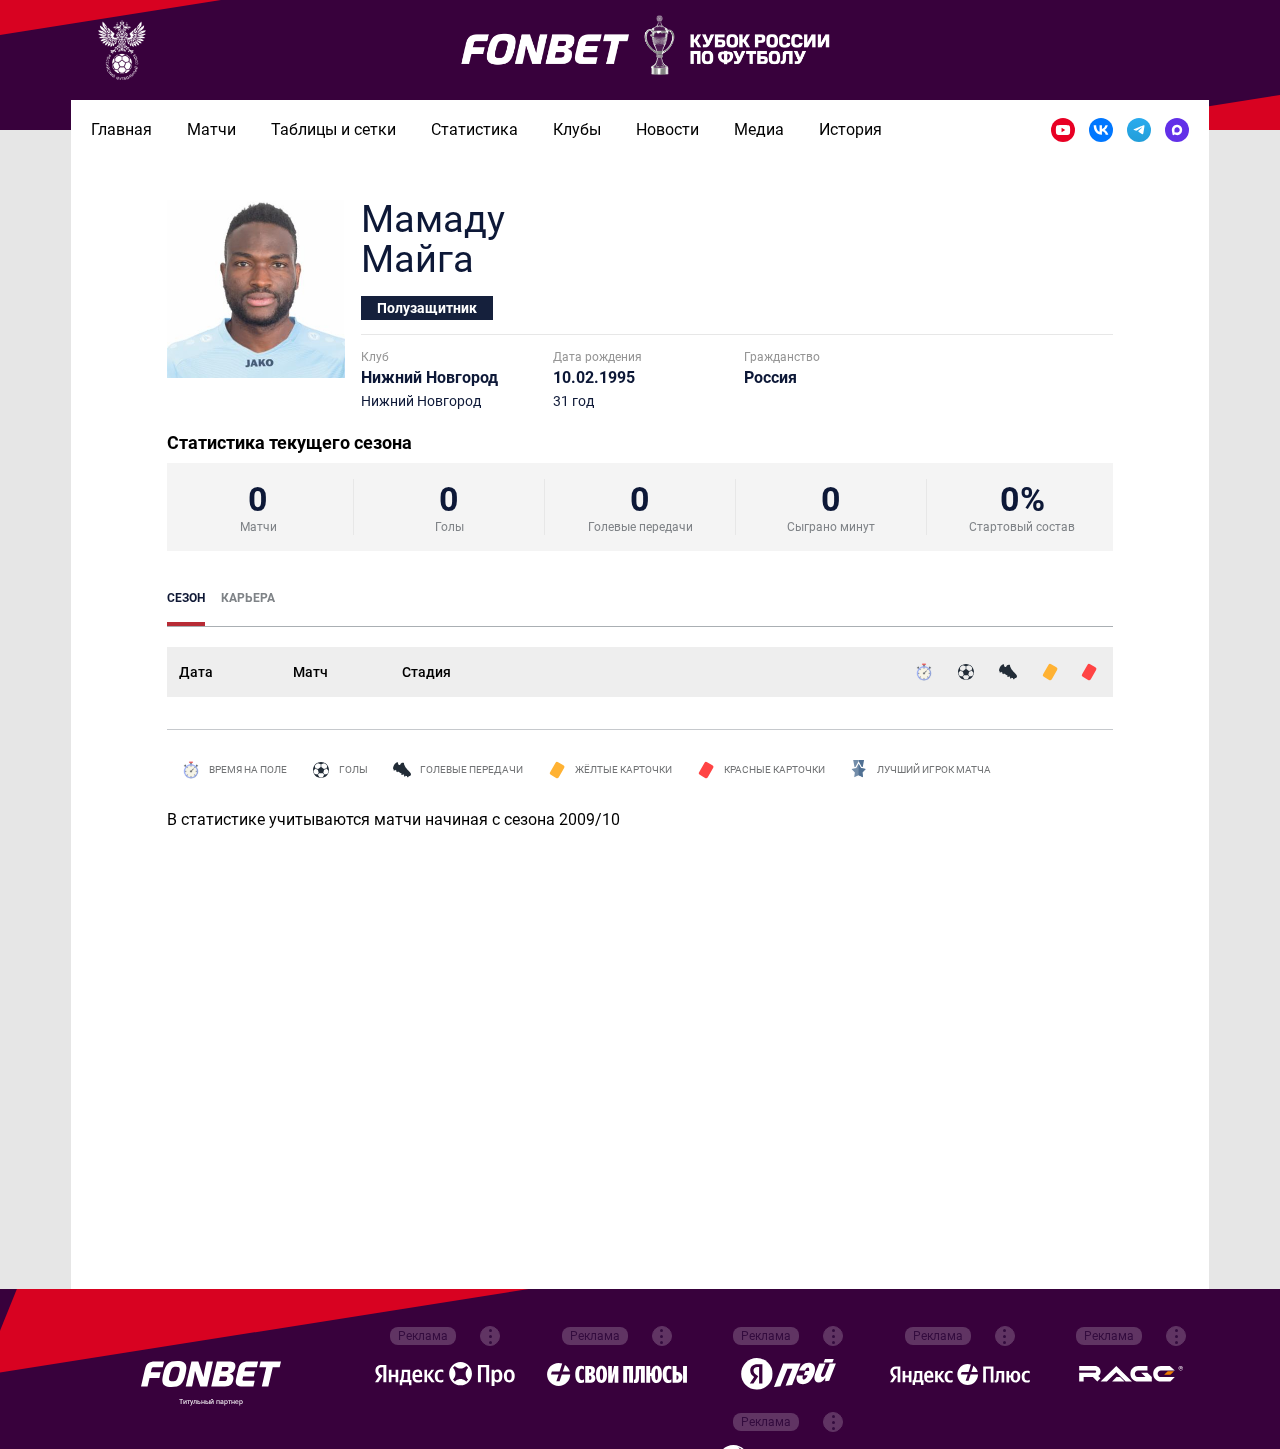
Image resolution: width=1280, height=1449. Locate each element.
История (850, 129)
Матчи (211, 129)
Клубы (577, 129)
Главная (121, 129)
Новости (667, 129)
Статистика (474, 129)
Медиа (759, 129)
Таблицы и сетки (333, 129)
